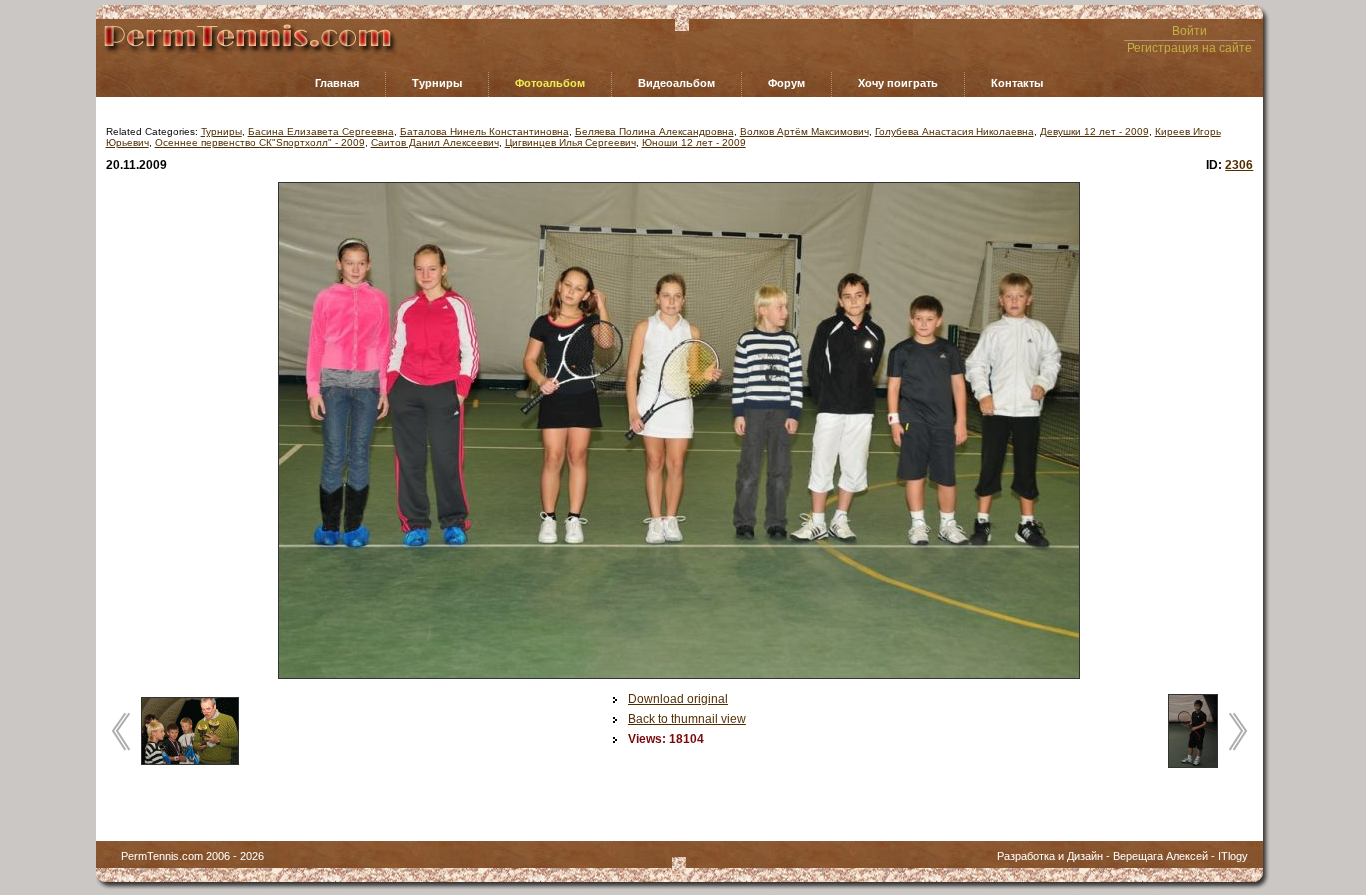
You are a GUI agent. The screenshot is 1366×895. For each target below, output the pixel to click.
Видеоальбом (676, 83)
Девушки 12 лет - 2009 (1094, 131)
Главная (337, 83)
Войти (1189, 31)
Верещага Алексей (1160, 856)
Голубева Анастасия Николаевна (954, 131)
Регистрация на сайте (1189, 48)
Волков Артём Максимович (804, 131)
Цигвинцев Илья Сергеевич (570, 142)
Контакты (1017, 83)
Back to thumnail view (687, 719)
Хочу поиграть (898, 83)
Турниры (437, 83)
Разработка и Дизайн (1050, 856)
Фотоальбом (550, 83)
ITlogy (1233, 856)
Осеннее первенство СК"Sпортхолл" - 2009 (260, 142)
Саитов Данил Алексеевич (435, 142)
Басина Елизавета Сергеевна (321, 131)
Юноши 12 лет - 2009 (694, 142)
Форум (786, 83)
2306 (1239, 165)
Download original (678, 699)
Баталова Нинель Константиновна (484, 131)
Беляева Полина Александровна (654, 131)
